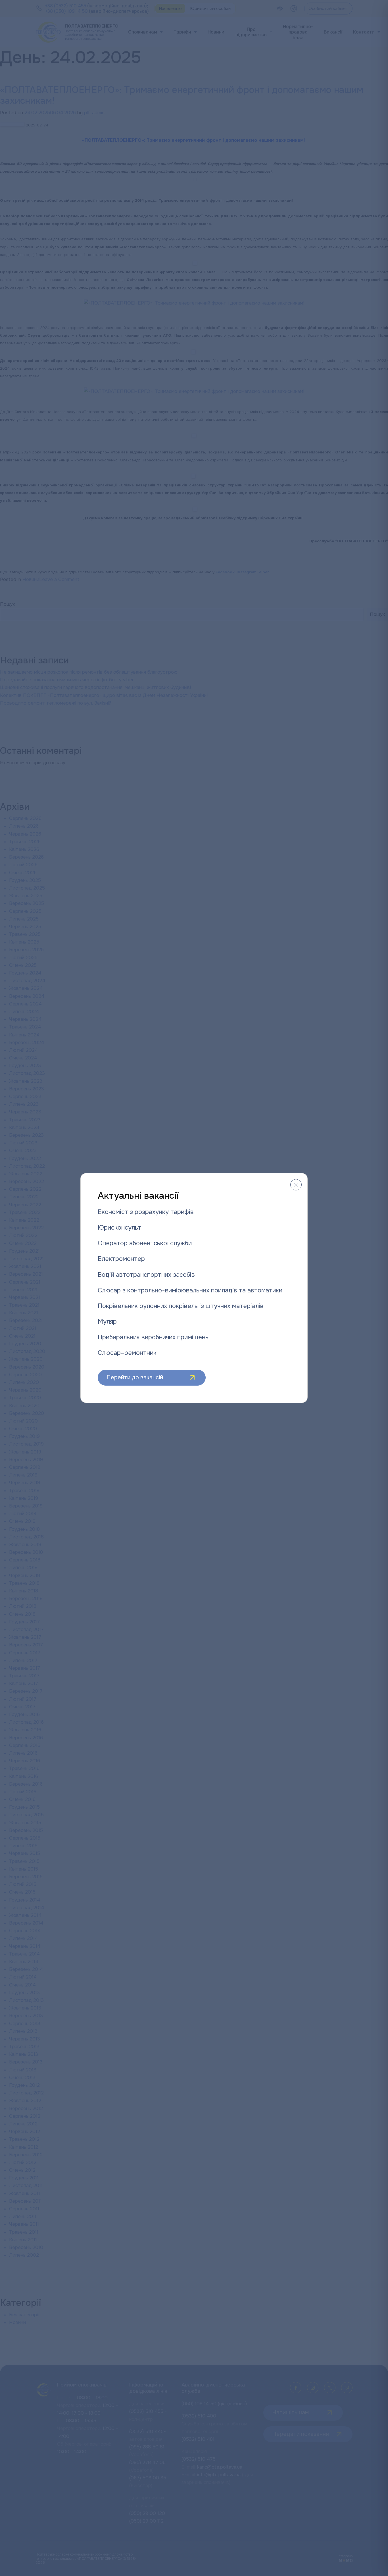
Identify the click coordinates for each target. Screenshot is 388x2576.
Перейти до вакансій (135, 1377)
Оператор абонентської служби (145, 1243)
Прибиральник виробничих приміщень (153, 1337)
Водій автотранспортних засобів (146, 1275)
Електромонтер (121, 1259)
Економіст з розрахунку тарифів (146, 1212)
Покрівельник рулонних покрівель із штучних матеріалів (181, 1306)
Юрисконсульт (119, 1228)
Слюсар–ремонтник (127, 1353)
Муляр (107, 1322)
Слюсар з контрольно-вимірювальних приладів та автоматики (190, 1290)
